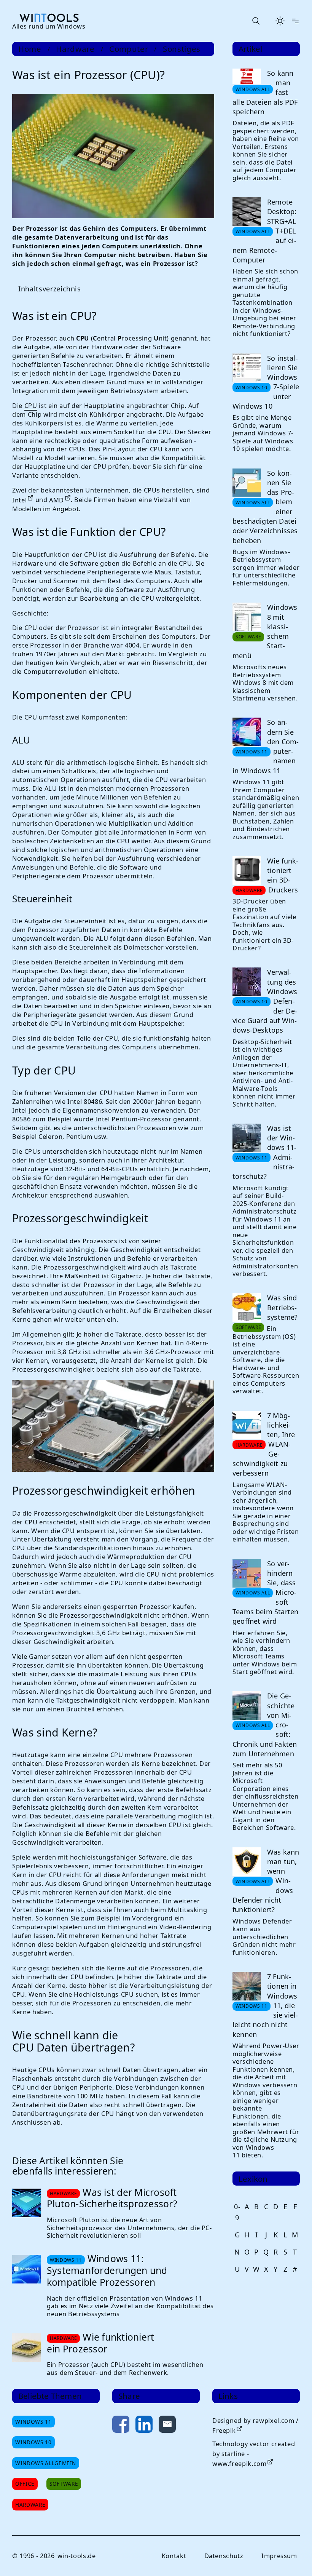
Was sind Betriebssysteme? (280, 1331)
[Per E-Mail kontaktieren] (166, 2440)
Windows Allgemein (46, 2478)
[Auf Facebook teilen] (120, 2440)
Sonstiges (182, 49)
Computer (129, 49)
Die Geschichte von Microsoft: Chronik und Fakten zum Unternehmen (262, 1764)
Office (25, 2498)
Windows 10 (33, 2457)
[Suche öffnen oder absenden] (256, 21)
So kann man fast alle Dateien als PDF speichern (263, 92)
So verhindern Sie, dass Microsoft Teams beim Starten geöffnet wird (263, 1631)
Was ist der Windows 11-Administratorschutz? (262, 1175)
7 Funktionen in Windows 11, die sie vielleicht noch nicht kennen (263, 2045)
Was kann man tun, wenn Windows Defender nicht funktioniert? (262, 1920)
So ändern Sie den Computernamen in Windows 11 (263, 762)
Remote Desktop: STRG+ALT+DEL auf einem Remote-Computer (262, 239)
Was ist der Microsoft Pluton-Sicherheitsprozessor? (112, 2213)
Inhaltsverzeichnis (50, 287)
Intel (19, 498)
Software (64, 2498)
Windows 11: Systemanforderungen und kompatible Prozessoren (107, 2285)
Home (30, 49)
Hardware (75, 49)
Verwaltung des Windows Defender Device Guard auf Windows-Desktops (262, 1025)
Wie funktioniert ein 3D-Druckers (280, 899)
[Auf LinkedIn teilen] (143, 2440)
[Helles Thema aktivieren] (280, 21)
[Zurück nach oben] (290, 2558)
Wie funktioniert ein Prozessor (100, 2357)
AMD (57, 498)
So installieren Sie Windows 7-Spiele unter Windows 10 (263, 390)
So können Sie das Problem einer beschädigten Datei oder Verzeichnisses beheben (262, 514)
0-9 (234, 2251)
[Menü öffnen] (295, 21)
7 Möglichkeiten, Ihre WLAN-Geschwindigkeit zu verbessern (261, 1476)
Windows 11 (33, 2436)
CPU (31, 404)
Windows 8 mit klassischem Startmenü (262, 647)
